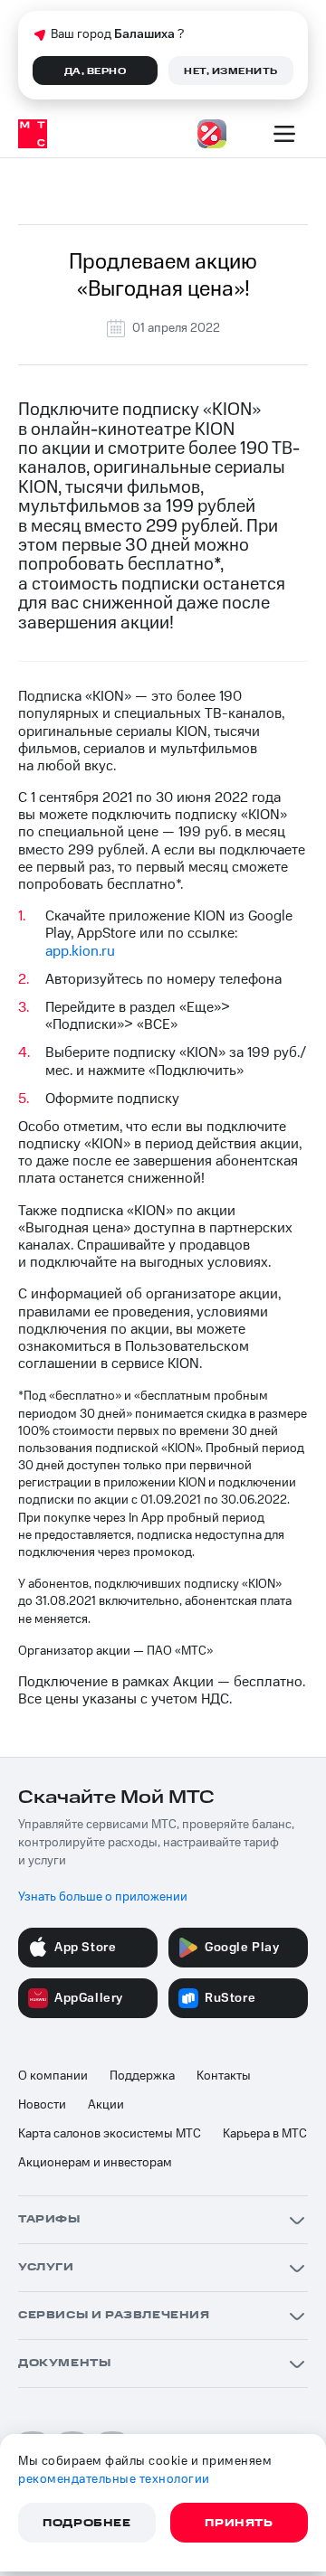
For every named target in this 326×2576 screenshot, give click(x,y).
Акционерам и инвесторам (95, 2163)
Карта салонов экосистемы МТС (110, 2134)
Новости (42, 2105)
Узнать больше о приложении (103, 1897)
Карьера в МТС (265, 2134)
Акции (106, 2105)
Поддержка (142, 2076)
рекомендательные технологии (114, 2479)
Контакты (224, 2076)
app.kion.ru (80, 951)
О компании (53, 2076)
